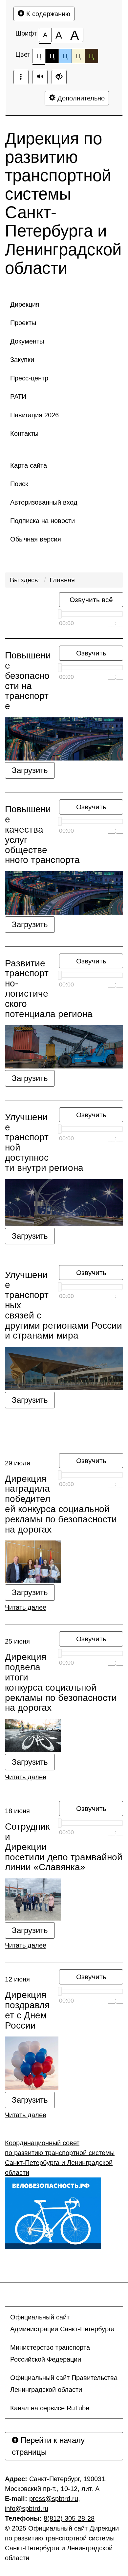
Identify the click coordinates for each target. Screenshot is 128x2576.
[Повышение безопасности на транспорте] (64, 739)
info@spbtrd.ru (27, 2508)
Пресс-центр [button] (29, 378)
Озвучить (91, 653)
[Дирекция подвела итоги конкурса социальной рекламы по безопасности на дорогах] (64, 1736)
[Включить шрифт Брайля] (21, 77)
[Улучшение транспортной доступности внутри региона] (64, 1203)
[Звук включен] (40, 77)
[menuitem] (64, 304)
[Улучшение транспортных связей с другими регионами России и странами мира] (64, 1368)
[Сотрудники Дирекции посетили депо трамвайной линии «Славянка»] (64, 1899)
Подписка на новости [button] (43, 521)
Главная (62, 580)
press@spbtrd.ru (54, 2499)
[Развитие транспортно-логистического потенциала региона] (64, 1047)
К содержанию (47, 14)
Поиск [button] (19, 484)
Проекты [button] (23, 323)
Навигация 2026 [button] (34, 415)
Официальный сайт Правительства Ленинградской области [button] (64, 2384)
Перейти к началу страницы (48, 2446)
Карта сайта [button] (29, 465)
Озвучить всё (91, 600)
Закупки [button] (22, 360)
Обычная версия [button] (36, 539)
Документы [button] (27, 341)
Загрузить (30, 770)
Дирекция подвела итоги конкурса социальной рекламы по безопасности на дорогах (61, 1682)
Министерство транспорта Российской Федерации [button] (50, 2353)
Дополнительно (80, 98)
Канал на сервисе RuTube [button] (50, 2408)
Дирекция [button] (25, 304)
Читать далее (26, 1607)
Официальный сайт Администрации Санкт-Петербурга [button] (62, 2323)
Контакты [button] (24, 433)
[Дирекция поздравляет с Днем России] (64, 2063)
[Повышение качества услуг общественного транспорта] (64, 893)
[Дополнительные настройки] (59, 77)
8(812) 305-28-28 (69, 2518)
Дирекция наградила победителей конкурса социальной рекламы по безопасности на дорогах (61, 1504)
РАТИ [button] (18, 397)
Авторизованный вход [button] (44, 502)
